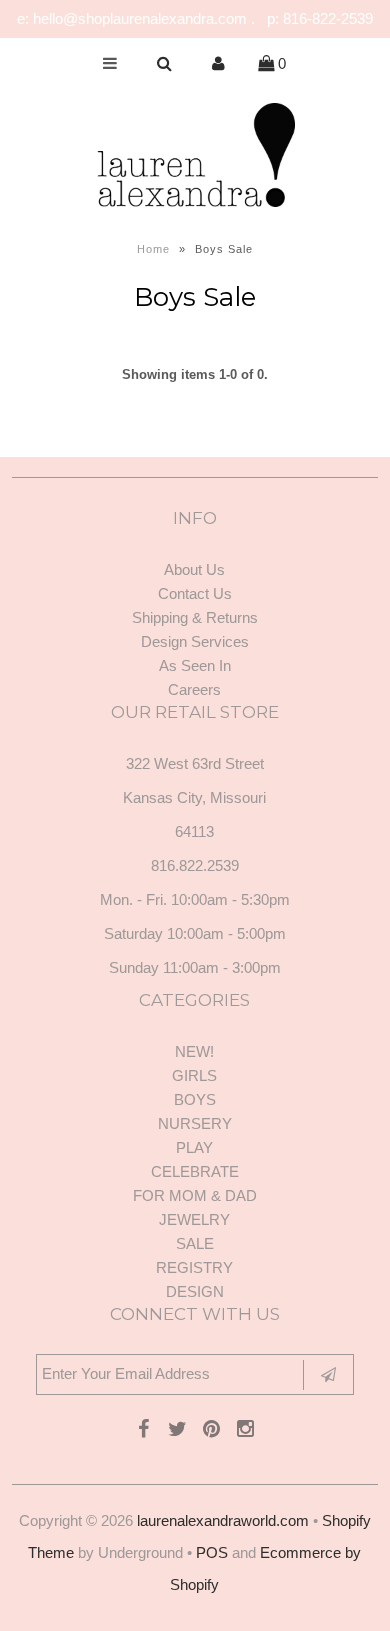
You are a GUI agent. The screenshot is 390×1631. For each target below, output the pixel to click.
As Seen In (195, 665)
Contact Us (195, 593)
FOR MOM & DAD (195, 1195)
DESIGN (195, 1291)
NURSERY (195, 1123)
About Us (194, 569)
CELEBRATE (195, 1171)
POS (212, 1552)
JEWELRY (194, 1219)
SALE (195, 1243)
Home (153, 249)
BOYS (195, 1099)
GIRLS (194, 1075)
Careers (194, 689)
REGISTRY (194, 1267)
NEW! (194, 1051)
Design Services (195, 641)
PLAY (194, 1147)
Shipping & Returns (195, 617)
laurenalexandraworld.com (223, 1520)
